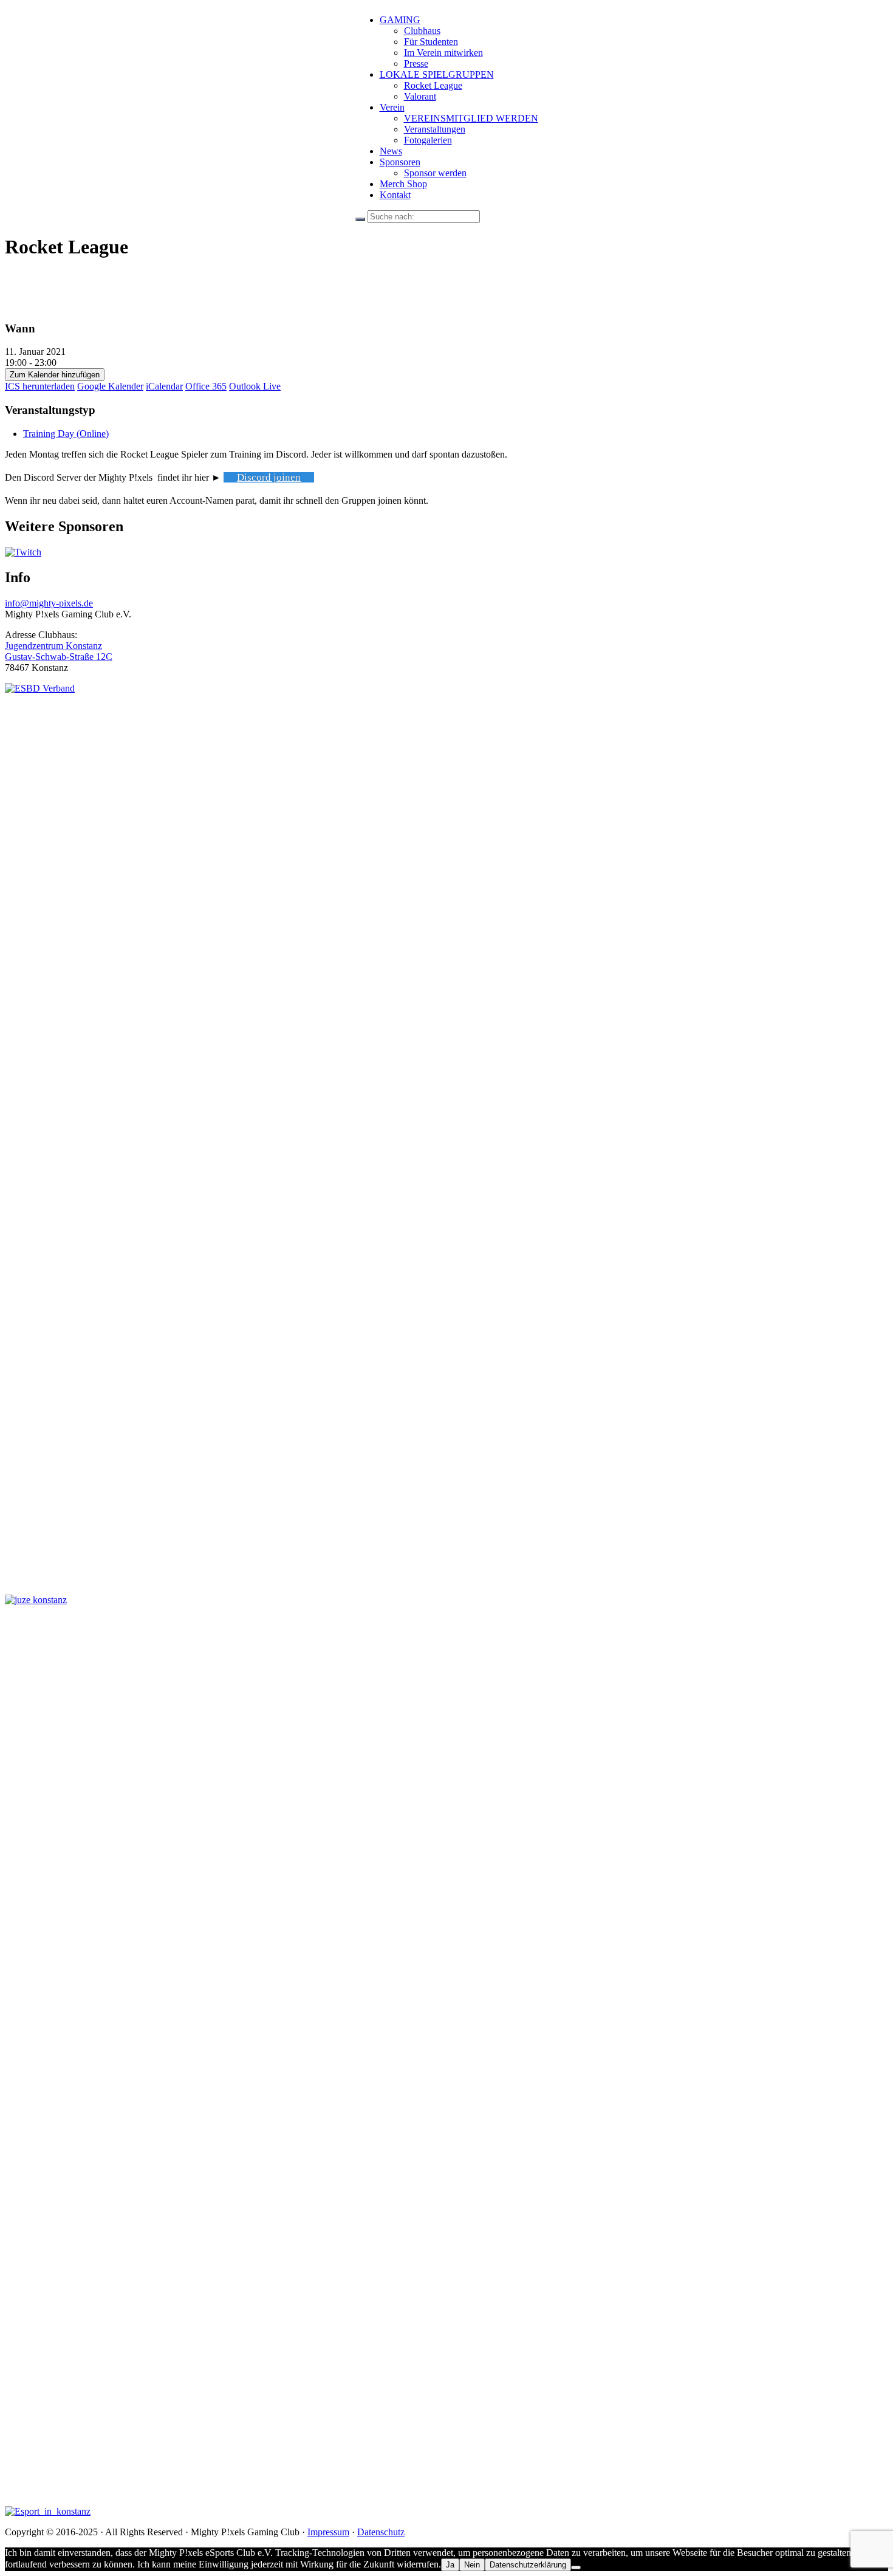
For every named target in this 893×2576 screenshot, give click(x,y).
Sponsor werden (435, 173)
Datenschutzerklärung (528, 2565)
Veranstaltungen (435, 129)
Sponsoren (400, 162)
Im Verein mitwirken (443, 53)
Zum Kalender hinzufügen (55, 375)
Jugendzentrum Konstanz (53, 646)
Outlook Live (255, 386)
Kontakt (395, 195)
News (391, 151)
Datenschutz (381, 2532)
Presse (416, 64)
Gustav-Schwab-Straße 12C (59, 657)
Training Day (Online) (66, 434)
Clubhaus (422, 31)
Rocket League (433, 85)
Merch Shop (403, 184)
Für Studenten (431, 42)
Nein (472, 2565)
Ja (450, 2565)
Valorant (420, 96)
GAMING (400, 20)
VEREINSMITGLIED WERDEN (471, 118)
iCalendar (164, 386)
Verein (392, 107)
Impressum (328, 2532)
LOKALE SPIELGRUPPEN (437, 74)
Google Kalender (110, 386)
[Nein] (576, 2567)
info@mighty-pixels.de (49, 603)
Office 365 (206, 386)
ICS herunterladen (40, 386)
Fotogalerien (428, 140)
